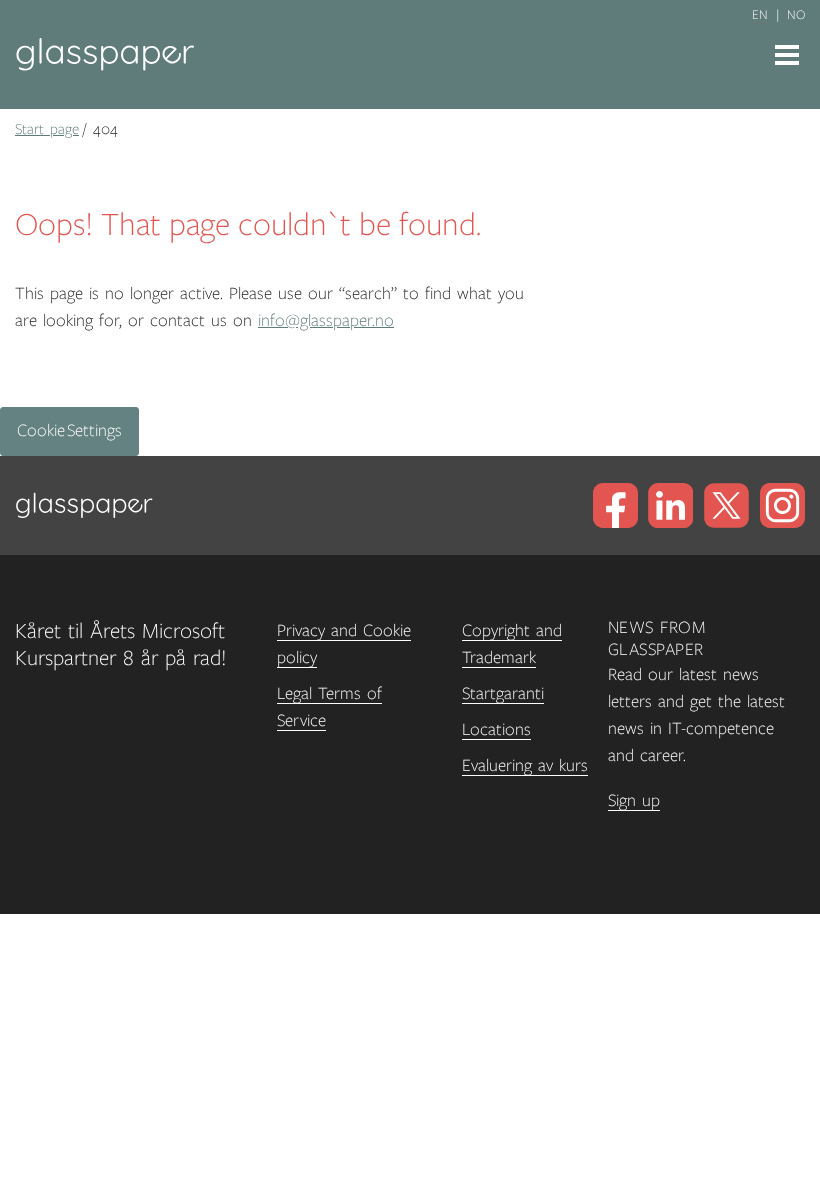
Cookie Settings (69, 431)
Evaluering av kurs (525, 766)
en (760, 15)
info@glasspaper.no (326, 321)
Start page (47, 129)
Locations (496, 730)
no (796, 15)
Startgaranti (503, 694)
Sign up (634, 801)
